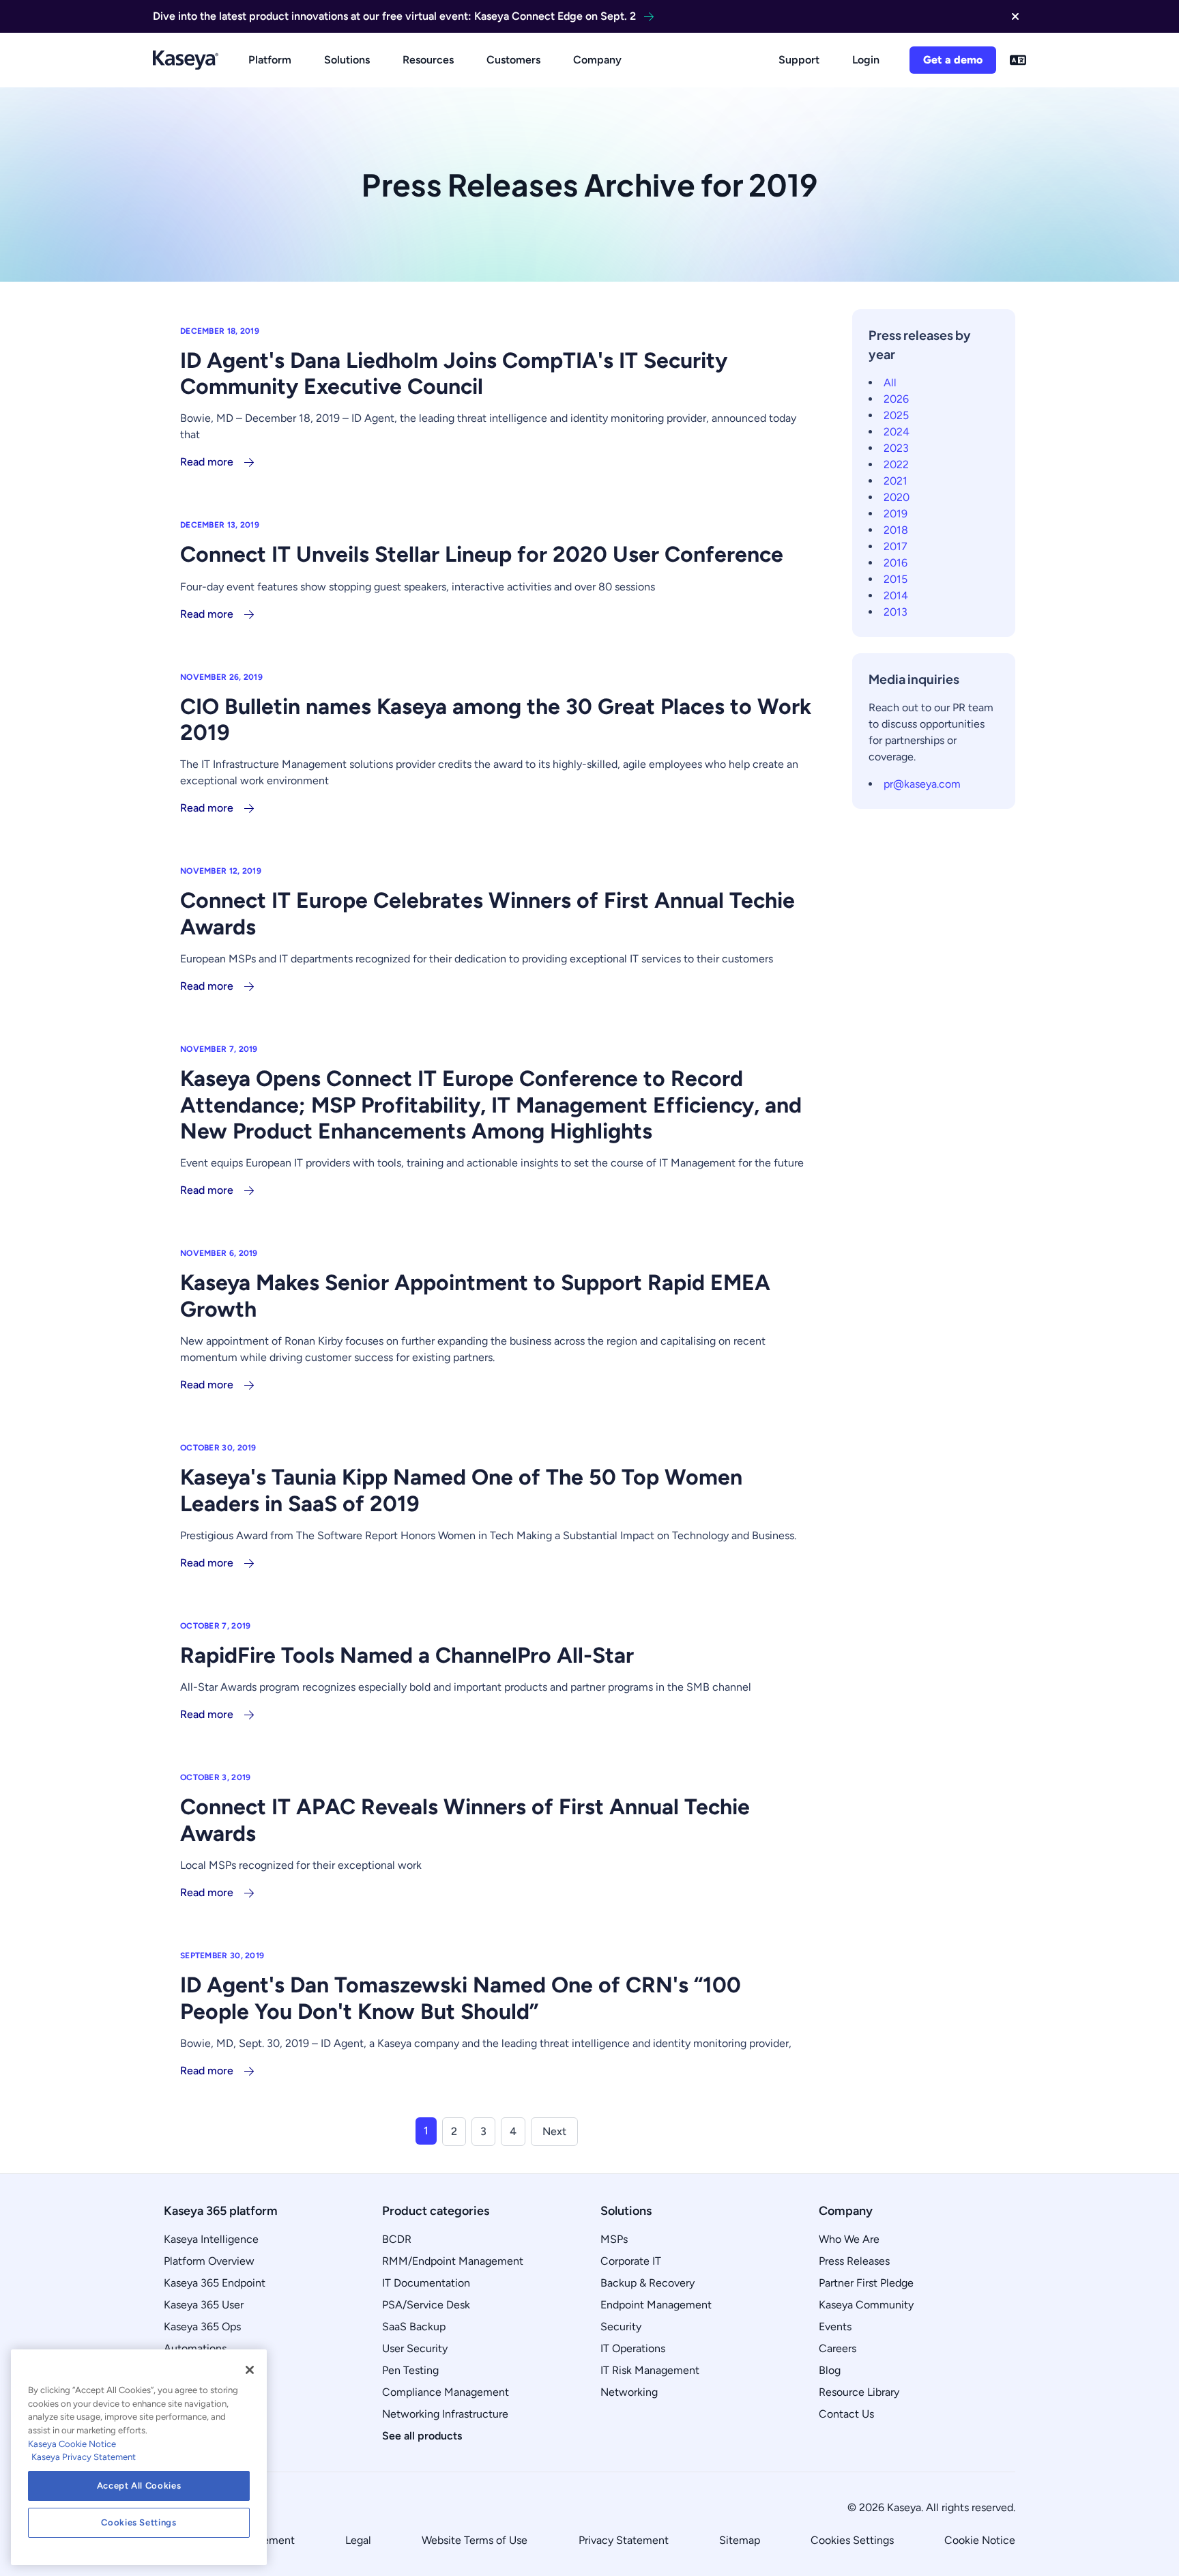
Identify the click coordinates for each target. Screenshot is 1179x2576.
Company (597, 60)
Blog (830, 2370)
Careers (838, 2348)
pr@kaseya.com (922, 784)
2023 (896, 448)
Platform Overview (209, 2261)
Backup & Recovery (647, 2283)
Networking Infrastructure (445, 2414)
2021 (896, 481)
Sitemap (740, 2540)
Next (554, 2131)
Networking (629, 2392)
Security (621, 2327)
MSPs (614, 2239)
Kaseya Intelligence (211, 2239)
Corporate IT (631, 2261)
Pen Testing (410, 2370)
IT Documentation (426, 2283)
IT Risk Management (650, 2370)
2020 (897, 497)
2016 (896, 563)
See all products (422, 2436)
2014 (896, 596)
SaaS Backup (414, 2327)
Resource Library (859, 2392)
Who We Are (849, 2239)
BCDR (397, 2239)
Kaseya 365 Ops (202, 2327)
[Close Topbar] (1015, 16)
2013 (896, 612)
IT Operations (633, 2348)
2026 (896, 399)
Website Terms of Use (475, 2540)
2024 (897, 432)
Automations (195, 2348)
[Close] (250, 2370)
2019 (896, 514)
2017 (896, 546)
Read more (207, 462)
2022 (896, 464)
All (890, 383)
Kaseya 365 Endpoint (215, 2283)
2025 (896, 415)
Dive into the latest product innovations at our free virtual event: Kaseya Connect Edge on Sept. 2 (394, 16)
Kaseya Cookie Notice (72, 2444)
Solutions (347, 60)
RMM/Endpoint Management (453, 2261)
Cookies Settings (852, 2540)
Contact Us (846, 2414)
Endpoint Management (656, 2305)
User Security (415, 2348)
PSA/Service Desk (426, 2305)
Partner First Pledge (866, 2283)
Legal (358, 2540)
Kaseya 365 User (204, 2305)
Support (799, 60)
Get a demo (953, 60)
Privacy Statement (624, 2540)
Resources (428, 60)
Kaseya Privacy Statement (84, 2457)
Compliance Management (446, 2392)
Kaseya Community (866, 2305)
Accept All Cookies (139, 2486)
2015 (896, 579)
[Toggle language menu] (1018, 60)
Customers (513, 60)
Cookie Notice (980, 2540)
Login (866, 60)
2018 (896, 530)
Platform (270, 60)
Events (835, 2327)
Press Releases (854, 2261)
